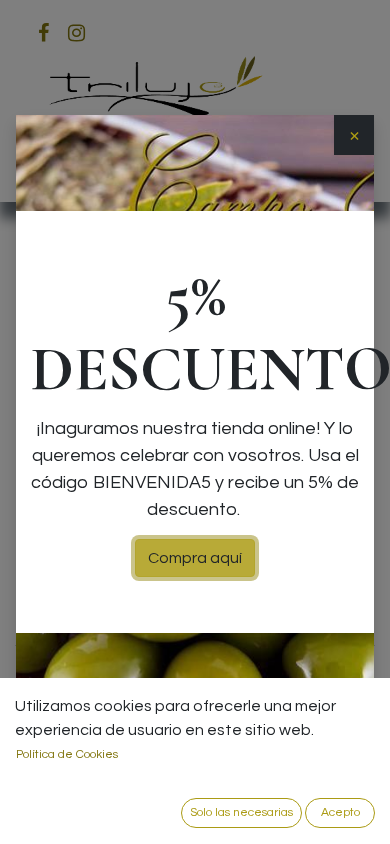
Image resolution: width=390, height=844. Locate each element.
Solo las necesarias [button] (241, 812)
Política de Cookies (67, 754)
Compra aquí (195, 558)
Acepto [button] (340, 812)
